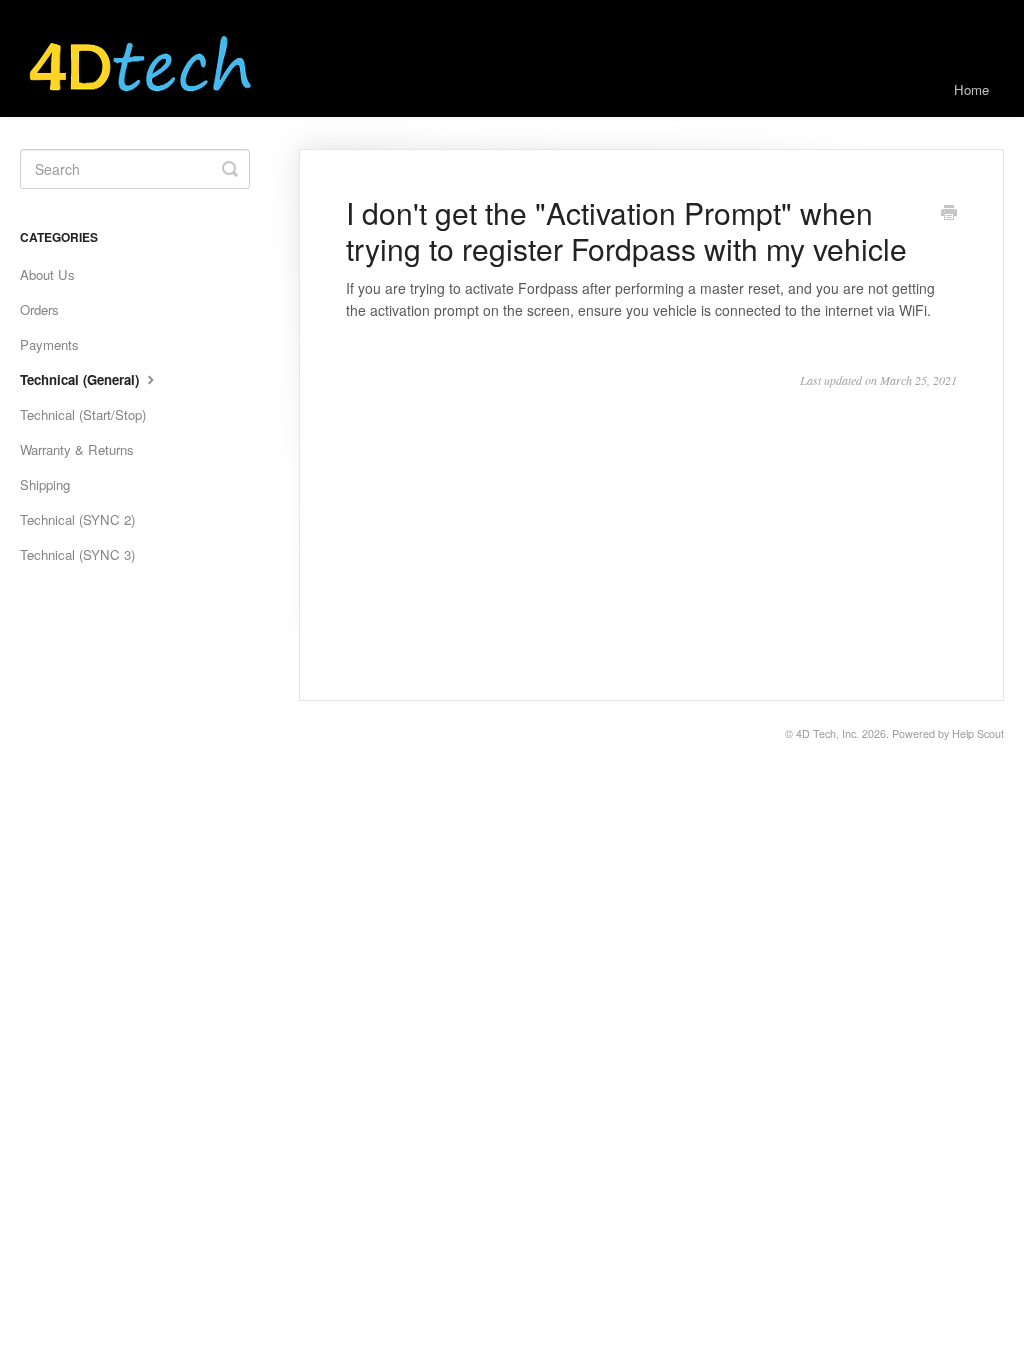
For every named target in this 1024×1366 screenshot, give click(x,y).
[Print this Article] (949, 214)
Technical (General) (81, 379)
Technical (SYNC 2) (77, 519)
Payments (49, 344)
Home (971, 89)
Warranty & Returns (77, 449)
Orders (39, 309)
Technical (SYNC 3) (77, 554)
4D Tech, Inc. (827, 733)
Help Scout (978, 733)
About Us (47, 274)
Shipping (45, 484)
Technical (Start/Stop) (83, 414)
